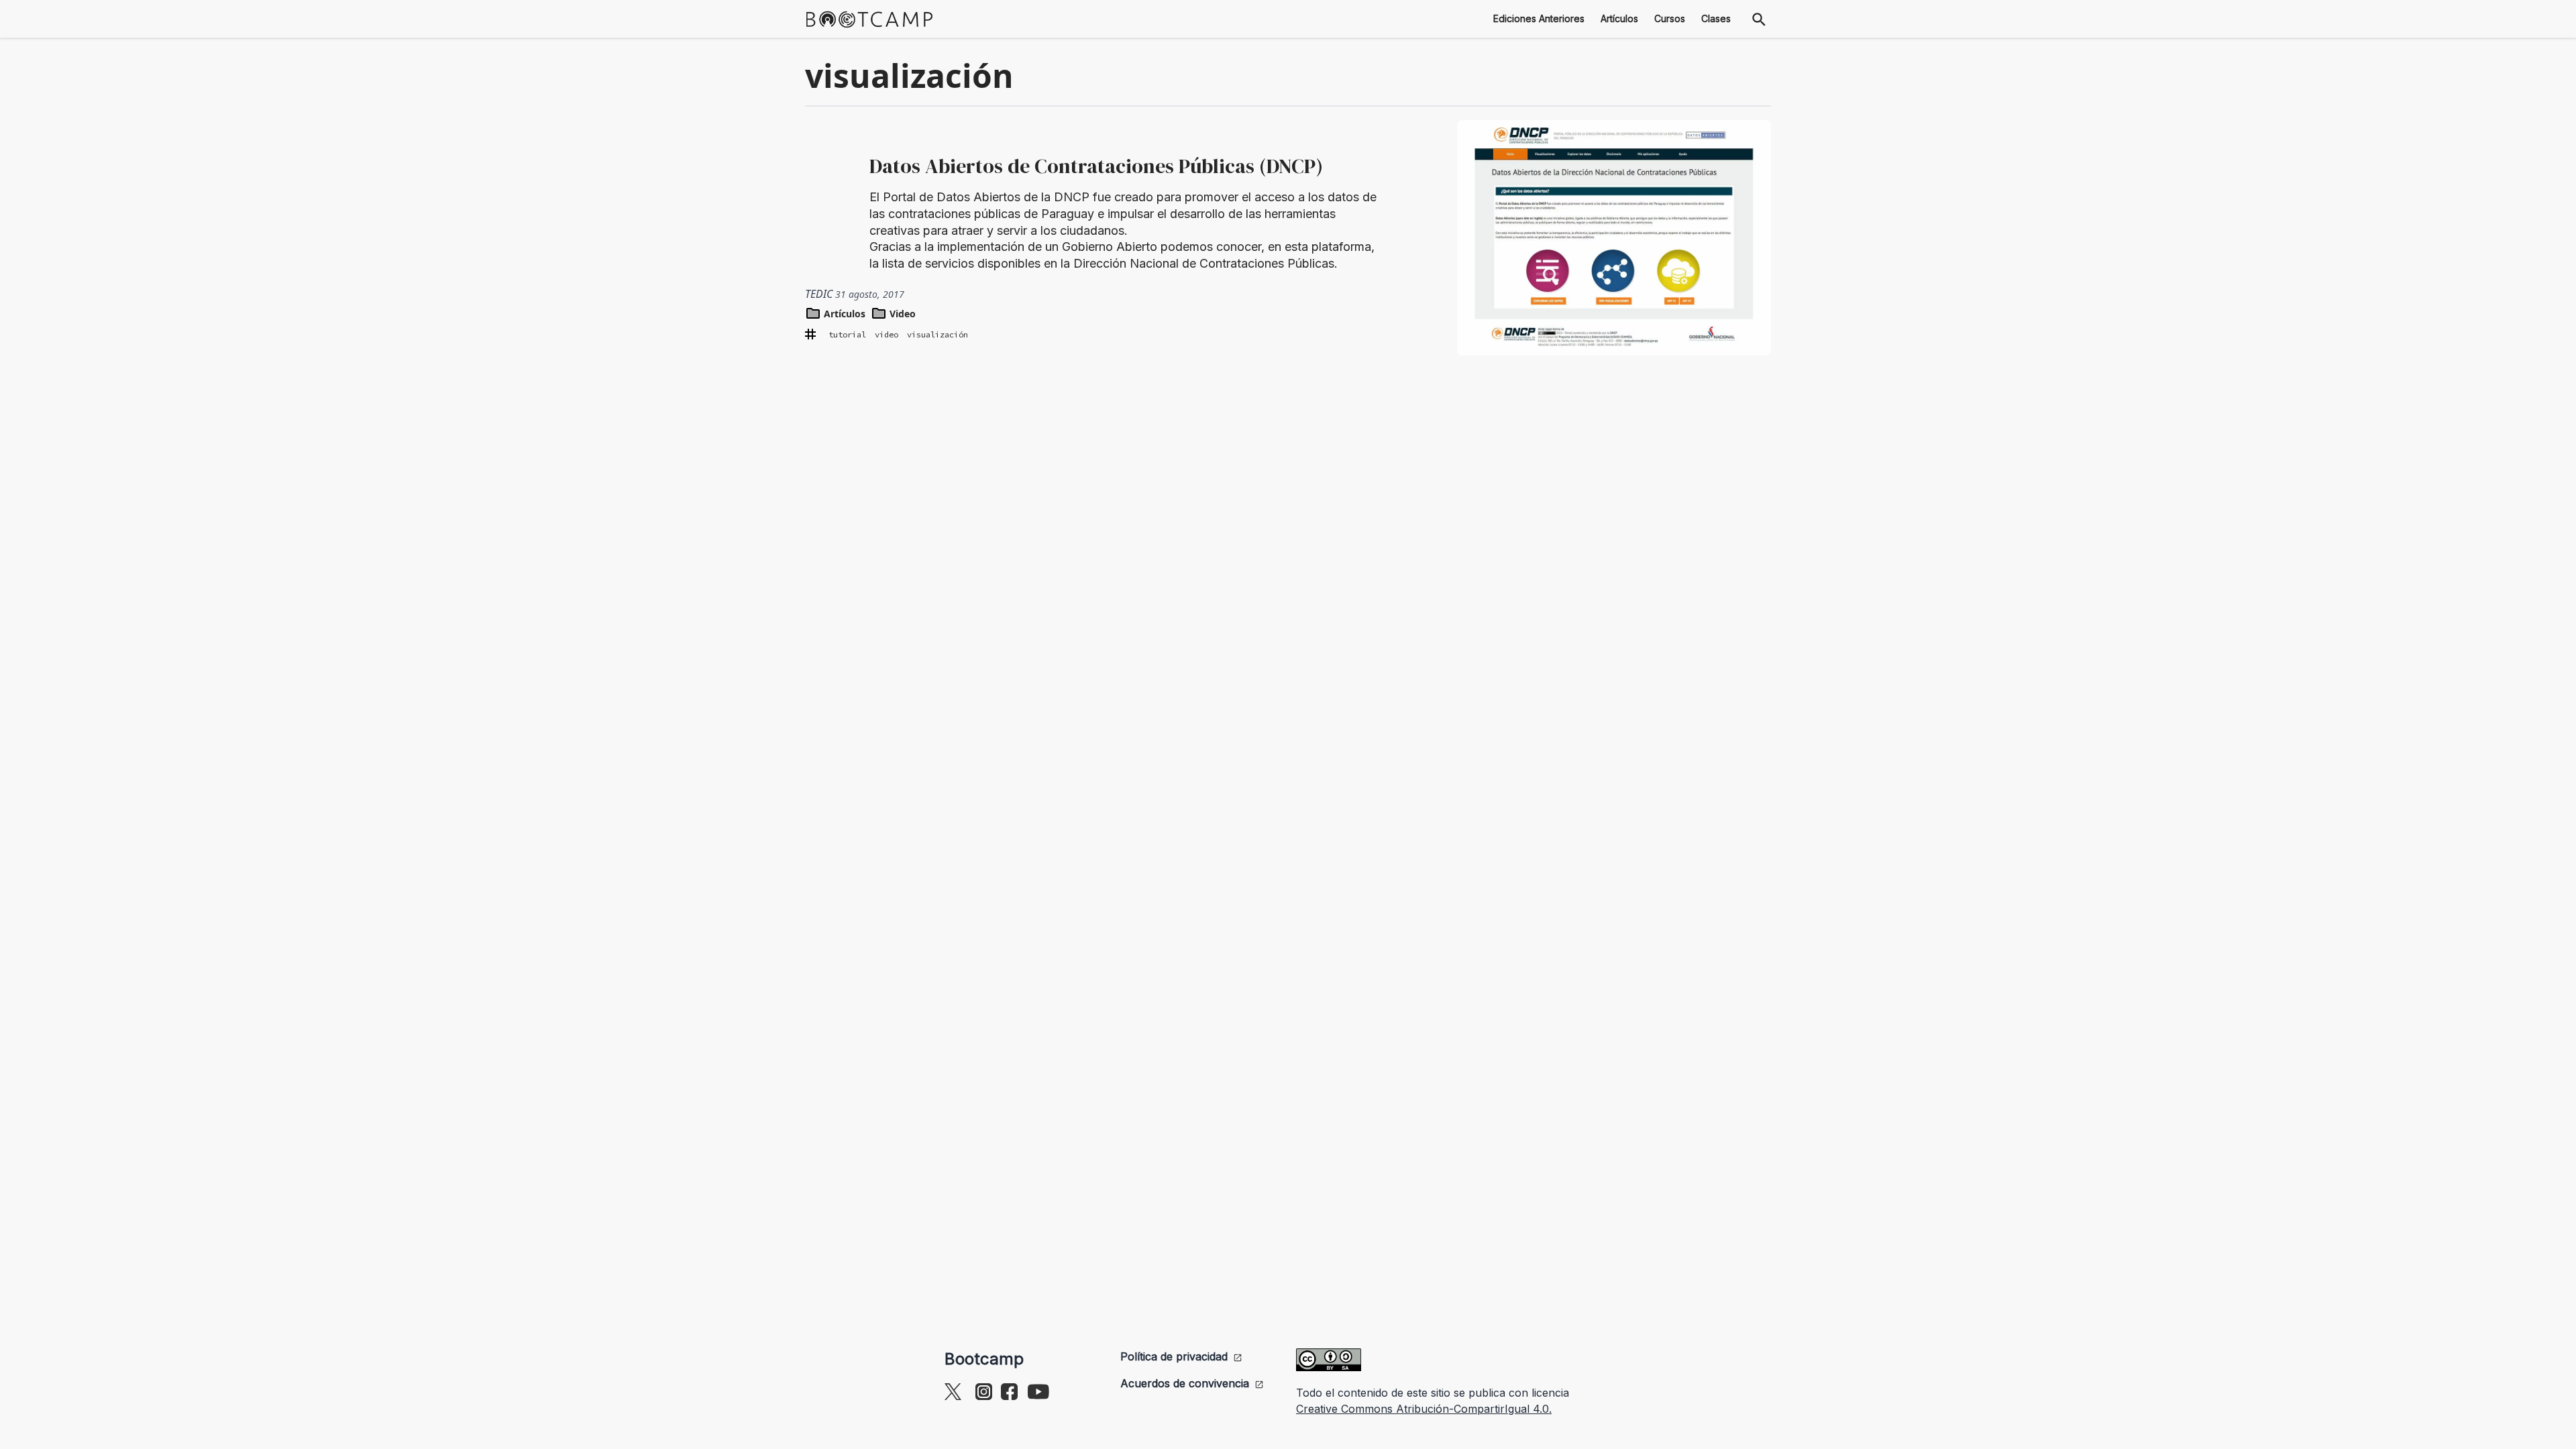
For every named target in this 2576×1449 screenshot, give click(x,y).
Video (901, 314)
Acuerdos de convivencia (1185, 1383)
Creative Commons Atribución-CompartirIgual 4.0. (1424, 1409)
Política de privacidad (1174, 1356)
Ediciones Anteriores (1539, 18)
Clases (1716, 18)
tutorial (847, 334)
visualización (937, 334)
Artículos (1619, 18)
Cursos (1670, 18)
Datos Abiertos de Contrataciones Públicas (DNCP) (1096, 166)
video (887, 334)
